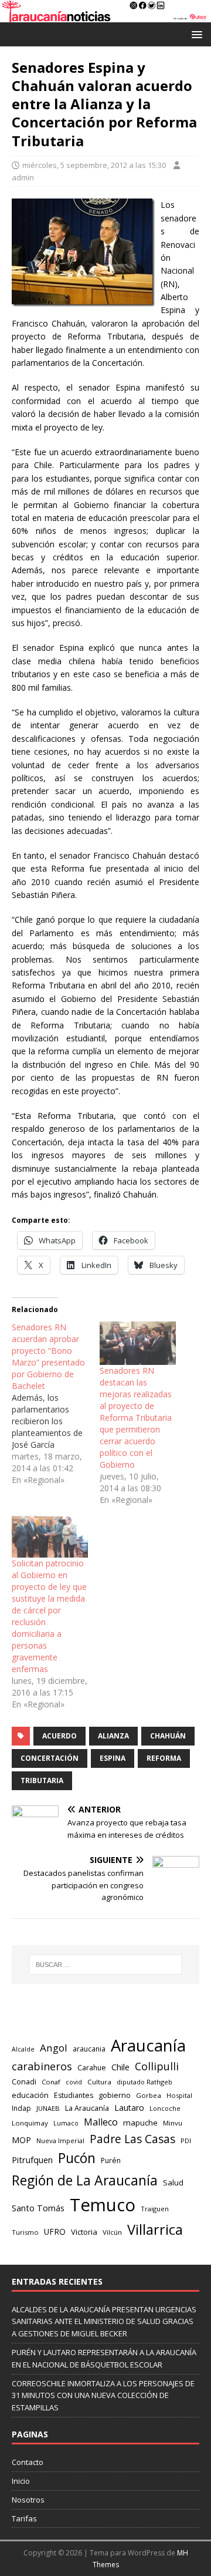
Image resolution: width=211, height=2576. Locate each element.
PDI (186, 2140)
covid (74, 2082)
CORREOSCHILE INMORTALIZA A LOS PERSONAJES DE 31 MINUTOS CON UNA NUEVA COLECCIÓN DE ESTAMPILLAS (103, 2396)
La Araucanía (87, 2108)
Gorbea (149, 2095)
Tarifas (24, 2518)
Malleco (101, 2122)
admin (23, 177)
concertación (50, 1758)
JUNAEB (48, 2108)
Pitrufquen (32, 2160)
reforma (164, 1758)
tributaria (42, 1780)
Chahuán (168, 1736)
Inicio (21, 2481)
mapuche (140, 2123)
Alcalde (23, 2049)
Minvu (173, 2123)
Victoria (84, 2232)
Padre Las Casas (132, 2139)
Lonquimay (30, 2123)
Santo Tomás (38, 2208)
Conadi (24, 2081)
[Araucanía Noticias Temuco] (105, 15)
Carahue (92, 2068)
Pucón (77, 2158)
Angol (54, 2048)
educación (30, 2095)
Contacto (28, 2462)
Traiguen (155, 2209)
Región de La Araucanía (85, 2180)
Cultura (99, 2082)
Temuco (103, 2205)
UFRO (55, 2232)
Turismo (25, 2232)
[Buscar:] (105, 1965)
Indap (21, 2108)
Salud (173, 2182)
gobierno (115, 2095)
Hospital (179, 2095)
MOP (21, 2140)
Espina (113, 1758)
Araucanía (148, 2045)
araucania (89, 2049)
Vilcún (112, 2232)
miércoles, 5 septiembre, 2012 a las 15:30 (94, 165)
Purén (111, 2160)
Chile (120, 2067)
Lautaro (129, 2108)
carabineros (42, 2066)
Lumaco (66, 2123)
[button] (195, 34)
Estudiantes (74, 2095)
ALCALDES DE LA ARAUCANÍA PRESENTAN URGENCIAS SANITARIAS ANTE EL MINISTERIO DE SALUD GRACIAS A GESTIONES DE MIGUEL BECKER (104, 2322)
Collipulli (157, 2066)
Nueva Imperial (60, 2140)
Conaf (51, 2082)
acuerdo (59, 1736)
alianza (113, 1736)
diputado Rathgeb (144, 2082)
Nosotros (28, 2500)
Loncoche (165, 2108)
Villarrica (155, 2229)
